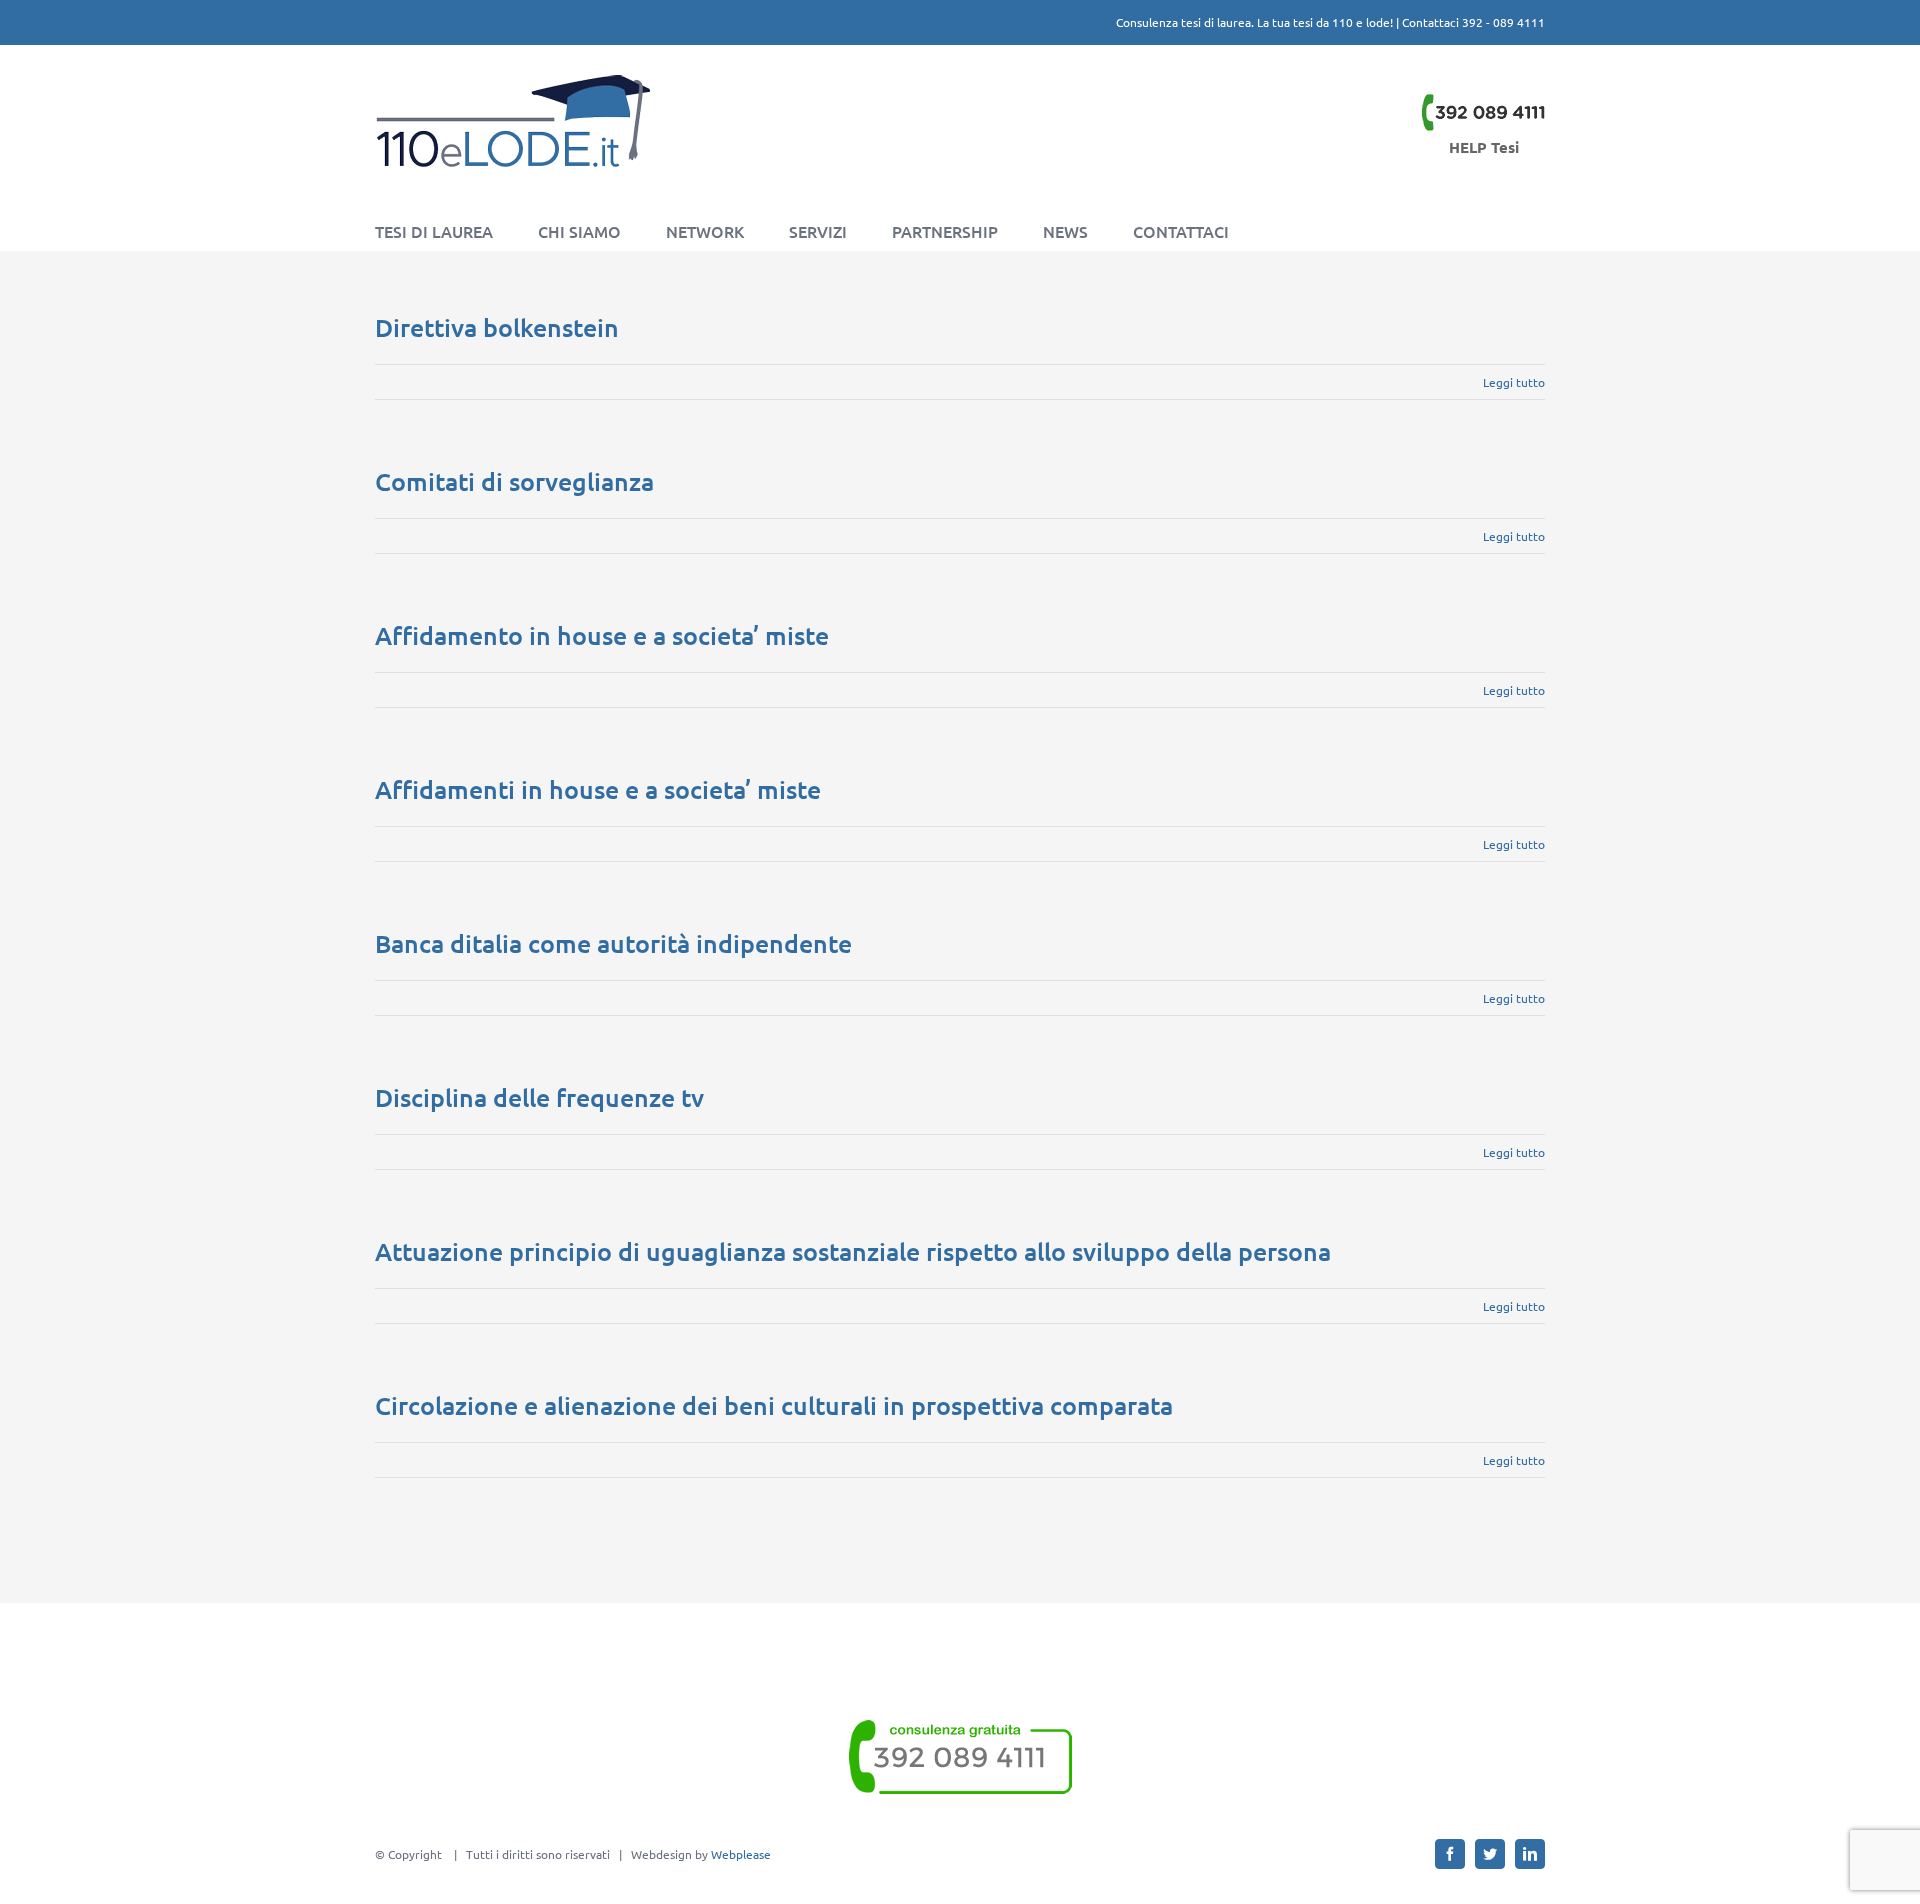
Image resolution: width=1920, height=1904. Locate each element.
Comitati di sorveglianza (514, 481)
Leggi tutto (1514, 382)
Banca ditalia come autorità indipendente (613, 943)
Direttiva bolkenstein (497, 327)
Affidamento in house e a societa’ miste (602, 635)
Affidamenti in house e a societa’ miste (598, 789)
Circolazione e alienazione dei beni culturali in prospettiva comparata (774, 1405)
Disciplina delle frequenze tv (539, 1097)
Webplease (741, 1854)
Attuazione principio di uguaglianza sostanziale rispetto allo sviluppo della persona (853, 1251)
